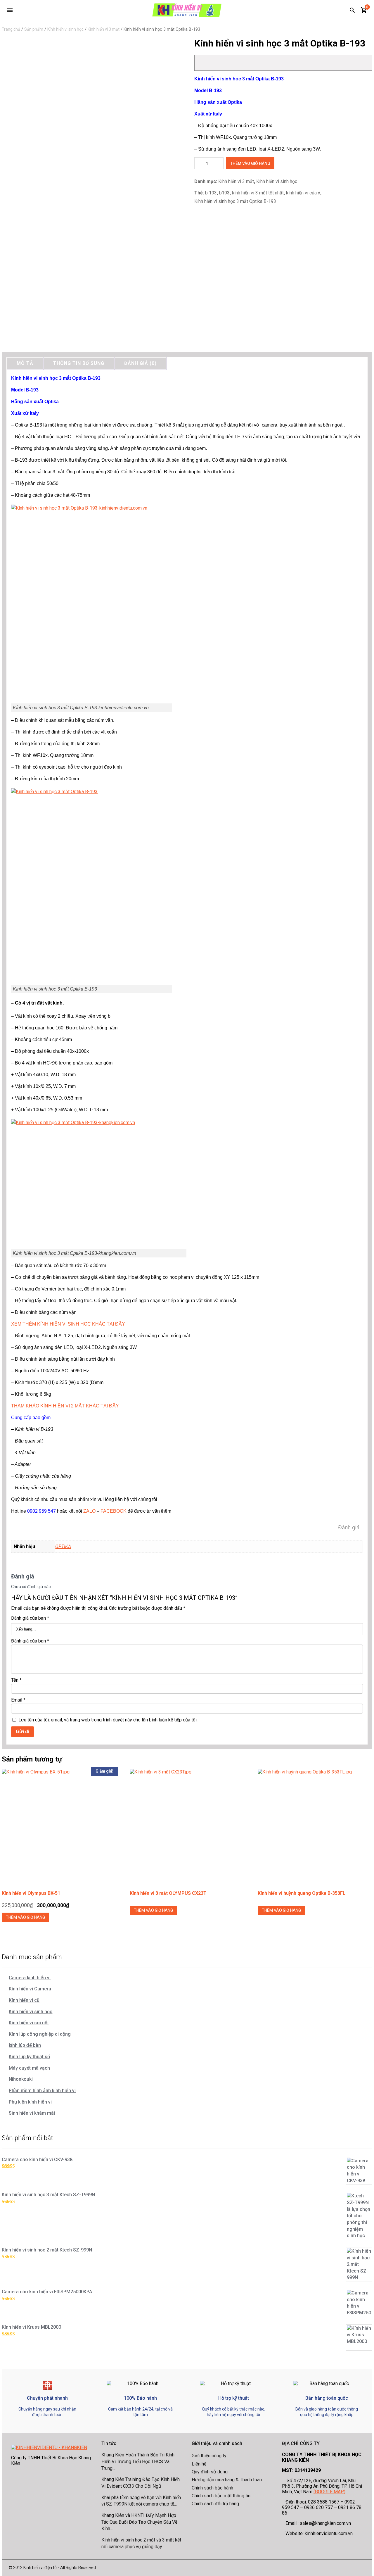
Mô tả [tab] (25, 363)
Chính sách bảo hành (212, 2488)
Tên (16, 1680)
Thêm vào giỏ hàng (250, 163)
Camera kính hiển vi (30, 1978)
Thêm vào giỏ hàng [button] (25, 1917)
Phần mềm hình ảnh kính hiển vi (42, 2091)
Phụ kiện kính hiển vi (30, 2102)
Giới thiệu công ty (209, 2456)
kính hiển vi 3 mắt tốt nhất (258, 193)
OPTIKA (63, 1546)
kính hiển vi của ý (303, 193)
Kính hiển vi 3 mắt (104, 29)
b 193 (211, 193)
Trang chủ (11, 29)
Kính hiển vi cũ (24, 2000)
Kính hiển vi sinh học (65, 29)
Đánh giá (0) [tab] (140, 363)
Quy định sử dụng (210, 2472)
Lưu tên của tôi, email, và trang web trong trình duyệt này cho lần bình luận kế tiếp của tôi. (108, 1720)
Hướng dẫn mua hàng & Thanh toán (227, 2480)
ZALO (89, 1511)
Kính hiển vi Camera (30, 1989)
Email (18, 1700)
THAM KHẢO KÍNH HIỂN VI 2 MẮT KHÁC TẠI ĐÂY (65, 1406)
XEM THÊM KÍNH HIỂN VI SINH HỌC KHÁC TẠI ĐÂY (68, 1324)
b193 (224, 193)
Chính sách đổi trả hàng (215, 2504)
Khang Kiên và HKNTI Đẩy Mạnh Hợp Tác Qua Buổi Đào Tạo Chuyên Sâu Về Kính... (139, 2522)
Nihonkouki (21, 2079)
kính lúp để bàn (25, 2045)
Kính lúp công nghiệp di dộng (40, 2034)
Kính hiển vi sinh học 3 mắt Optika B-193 (235, 201)
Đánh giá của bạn (30, 1618)
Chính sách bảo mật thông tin (221, 2496)
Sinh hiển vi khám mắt (32, 2113)
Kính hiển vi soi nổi (29, 2023)
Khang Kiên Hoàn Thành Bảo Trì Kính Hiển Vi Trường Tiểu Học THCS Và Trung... (138, 2461)
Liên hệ (199, 2464)
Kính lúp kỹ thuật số (29, 2057)
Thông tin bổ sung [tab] (79, 363)
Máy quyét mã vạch (29, 2068)
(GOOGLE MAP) (329, 2492)
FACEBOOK (114, 1511)
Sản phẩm (34, 29)
